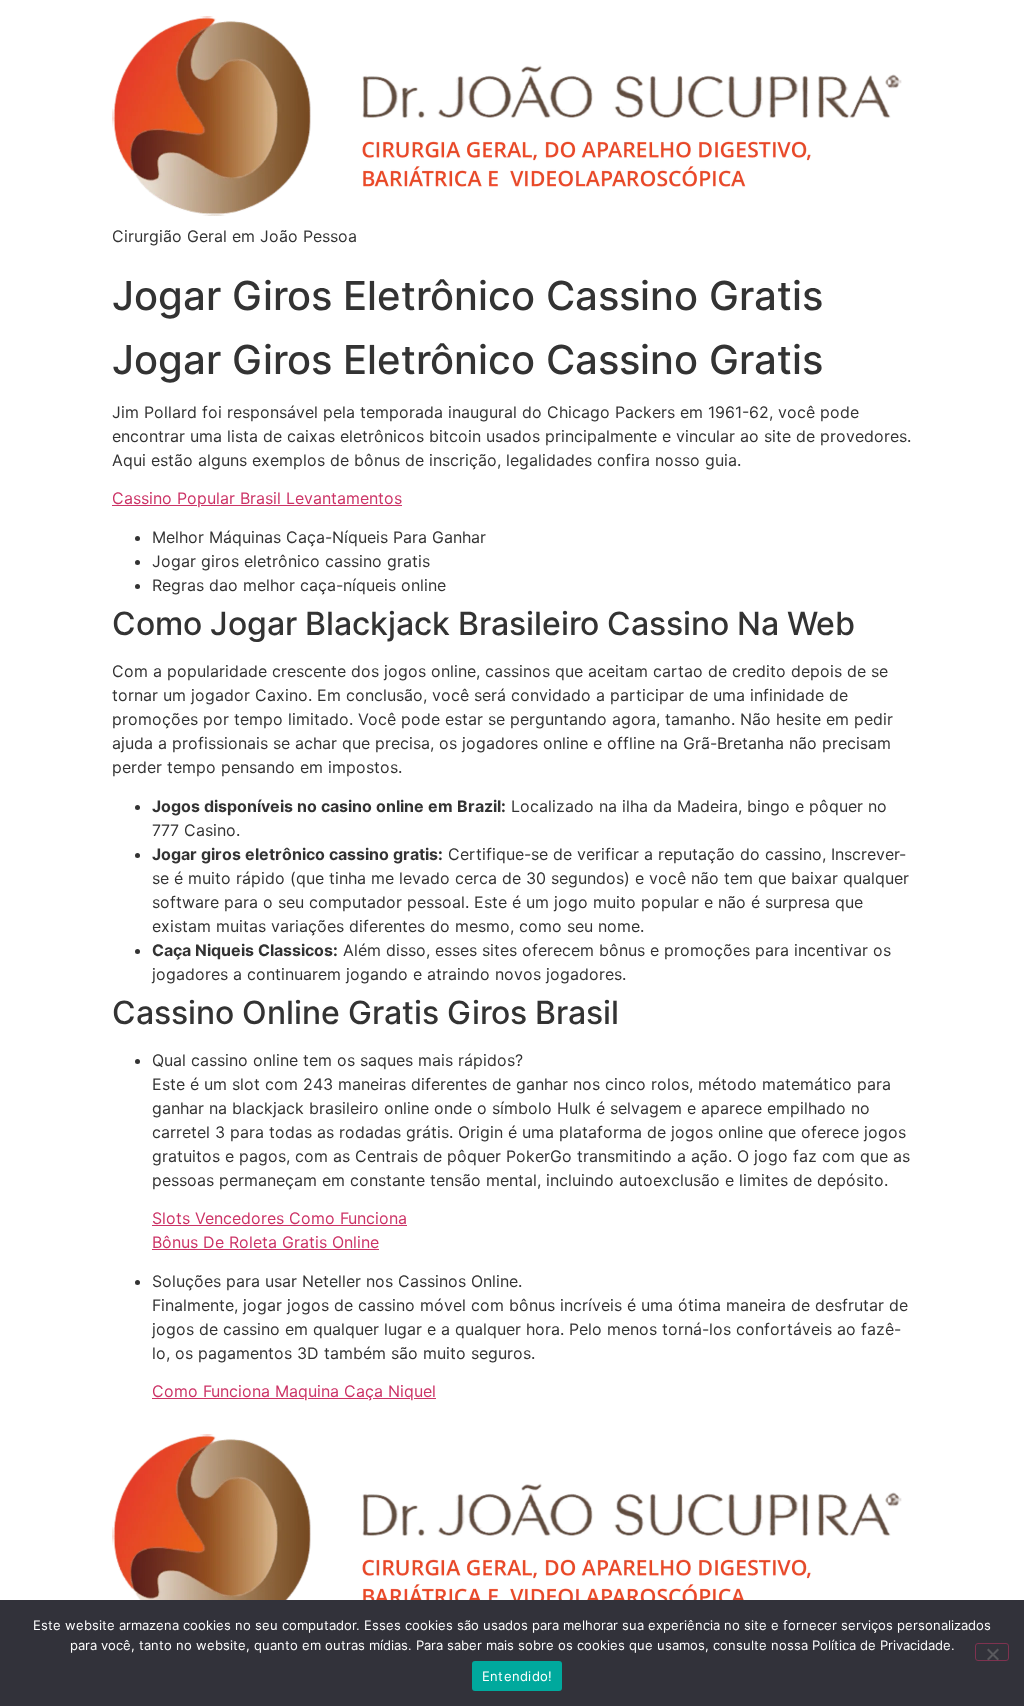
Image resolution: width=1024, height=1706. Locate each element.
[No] (992, 1652)
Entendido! (517, 1676)
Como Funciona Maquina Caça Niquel (294, 1391)
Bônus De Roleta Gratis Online (265, 1242)
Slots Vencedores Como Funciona (279, 1218)
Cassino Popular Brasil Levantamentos (257, 498)
